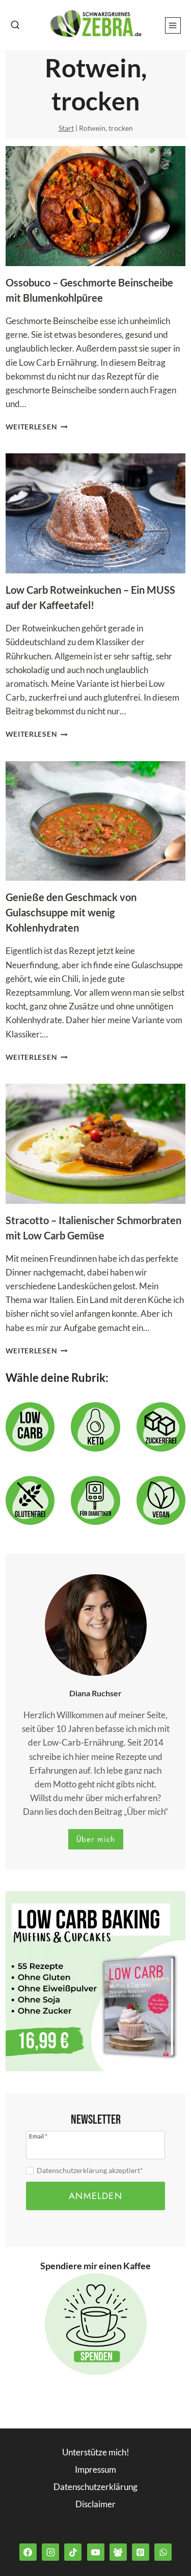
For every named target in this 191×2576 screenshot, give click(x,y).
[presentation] (96, 206)
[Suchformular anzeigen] (15, 25)
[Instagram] (50, 2552)
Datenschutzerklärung (95, 2487)
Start (66, 128)
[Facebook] (28, 2552)
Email (38, 2136)
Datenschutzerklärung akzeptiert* (90, 2170)
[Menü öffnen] (173, 25)
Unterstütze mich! (96, 2452)
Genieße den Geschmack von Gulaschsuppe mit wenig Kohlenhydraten (71, 912)
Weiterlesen (37, 427)
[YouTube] (96, 2552)
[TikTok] (73, 2552)
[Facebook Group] (118, 2552)
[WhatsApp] (163, 2552)
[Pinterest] (141, 2552)
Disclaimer (95, 2504)
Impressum (95, 2469)
